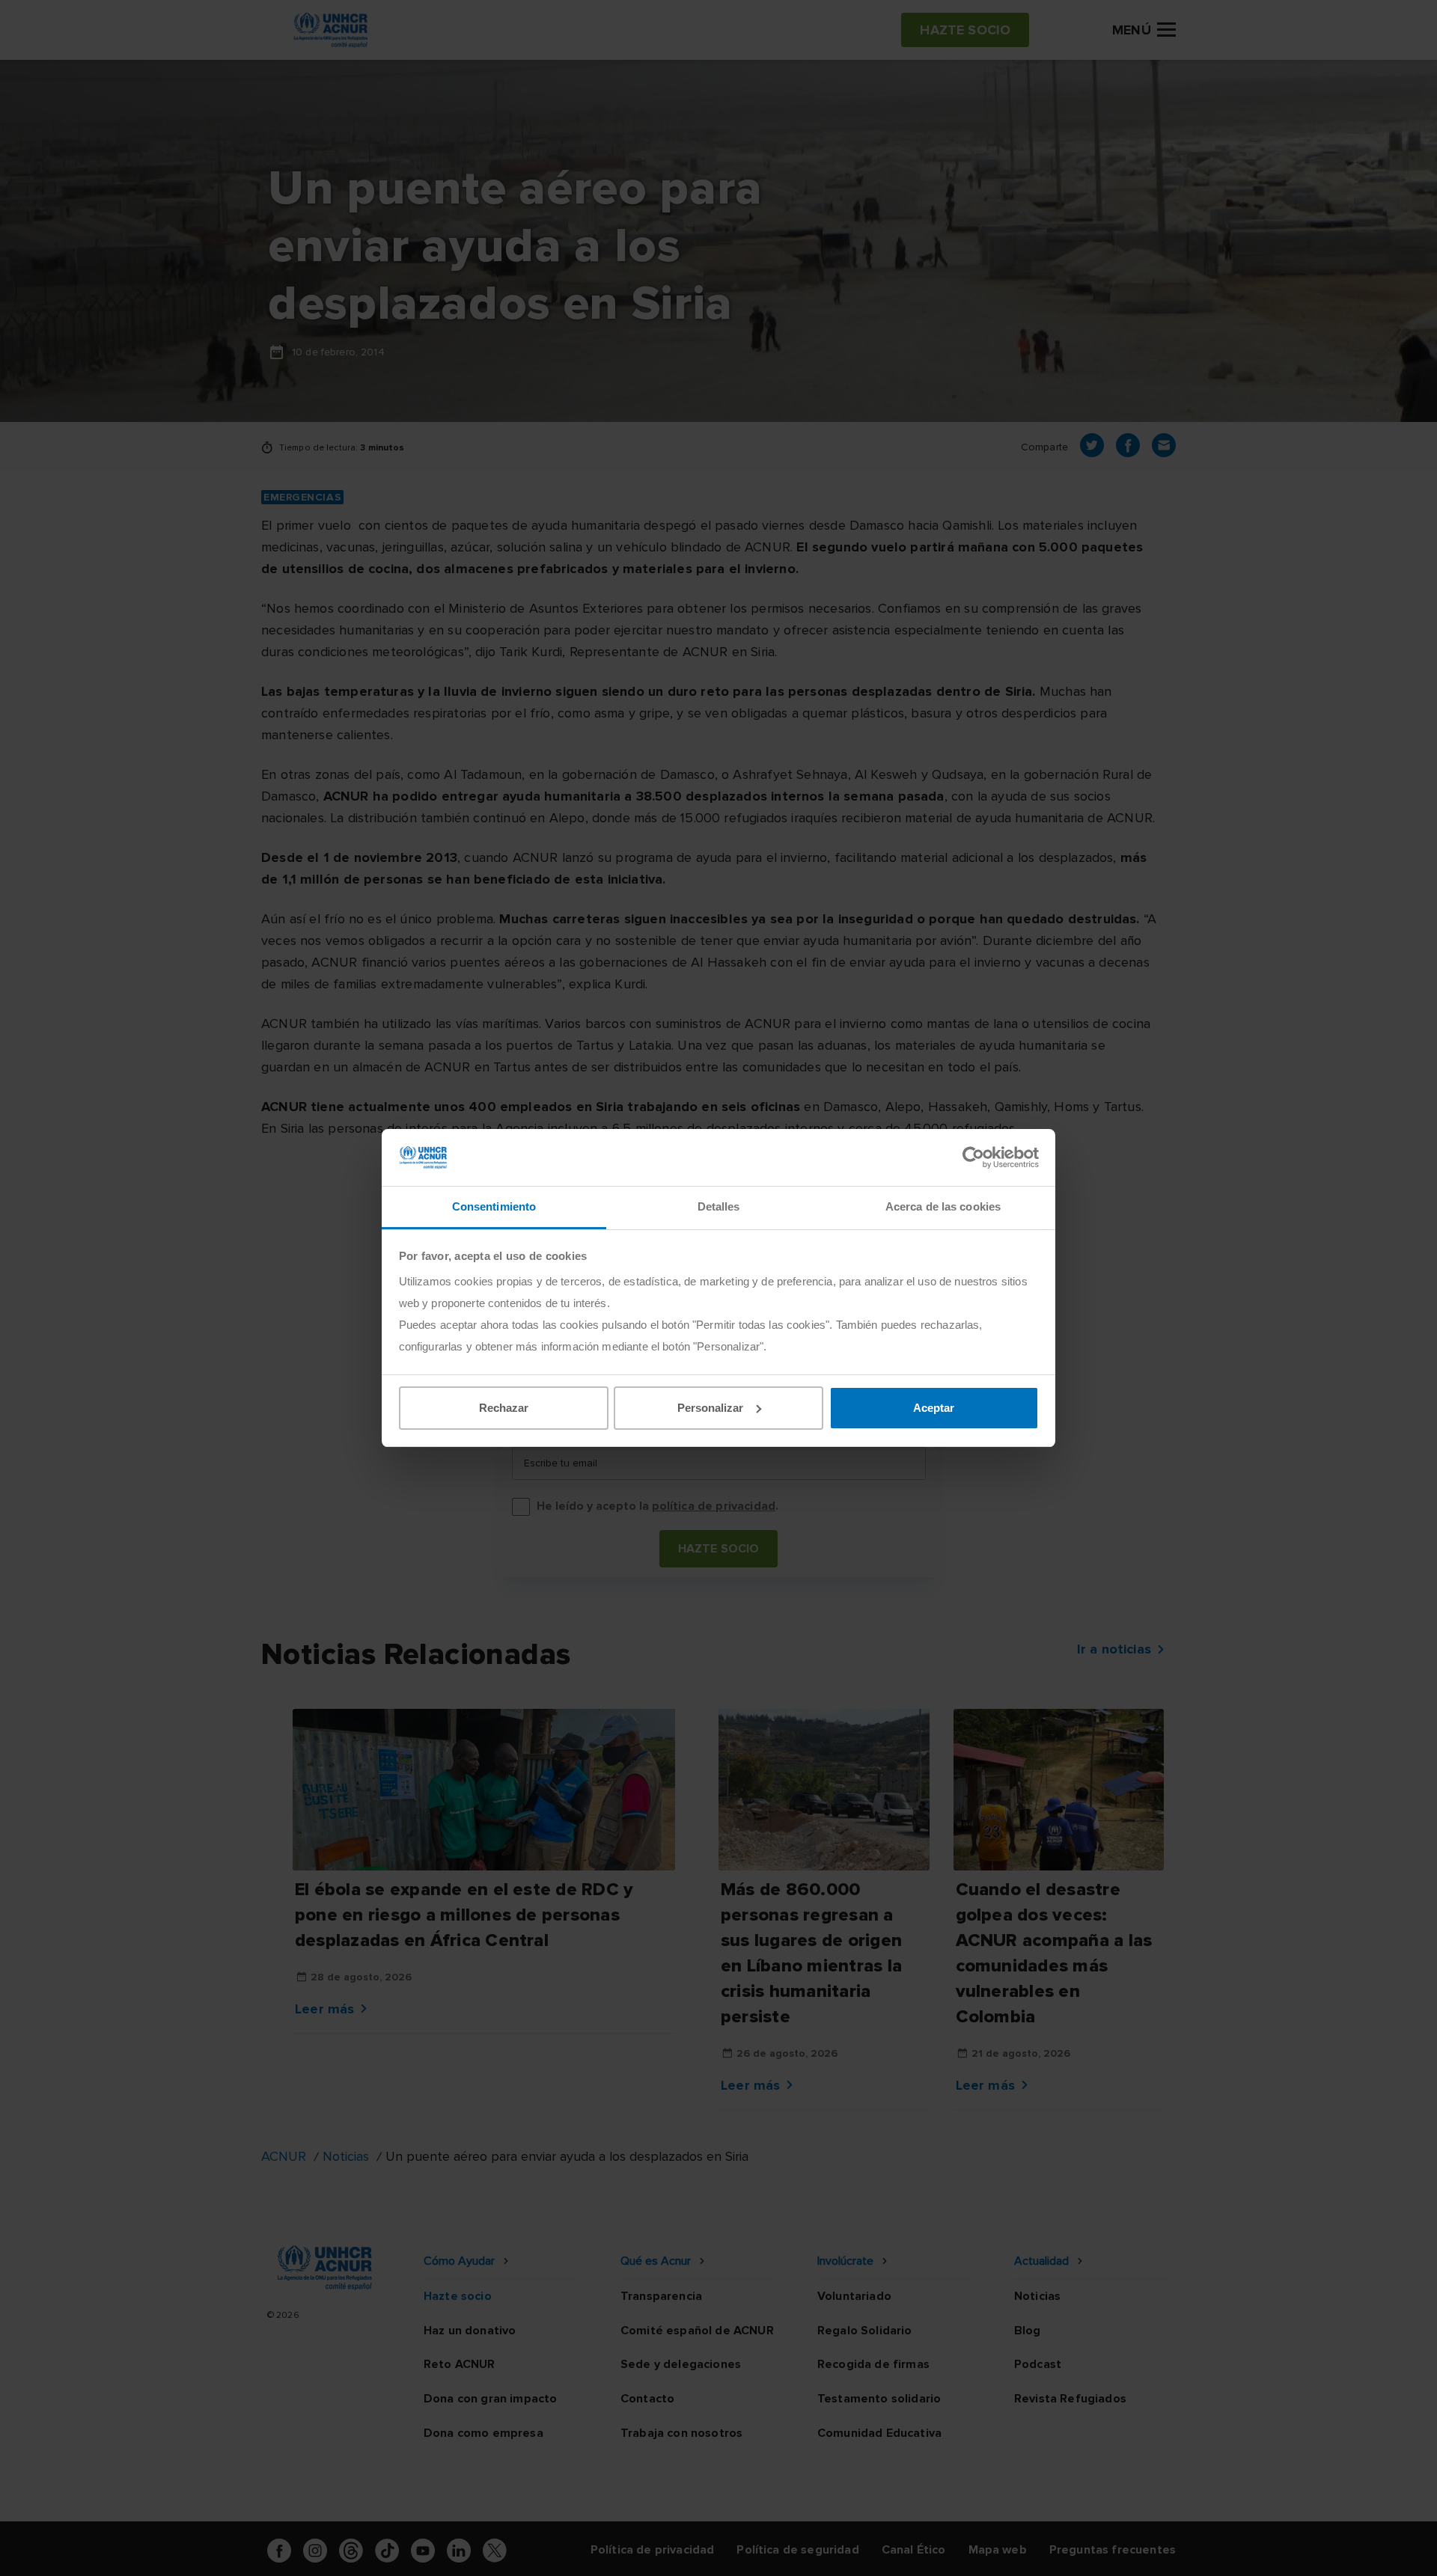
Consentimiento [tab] (494, 1206)
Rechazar (504, 1408)
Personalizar (710, 1408)
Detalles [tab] (719, 1206)
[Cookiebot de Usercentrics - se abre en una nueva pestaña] (973, 1157)
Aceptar (934, 1408)
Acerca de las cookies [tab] (943, 1206)
